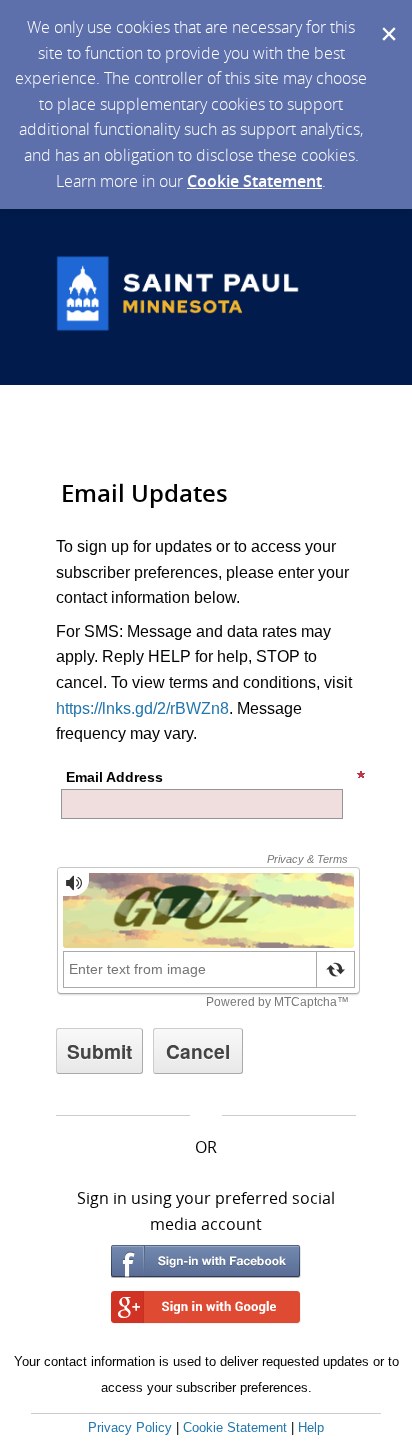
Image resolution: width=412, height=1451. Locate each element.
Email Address (114, 777)
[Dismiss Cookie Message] (387, 19)
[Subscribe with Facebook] (206, 1261)
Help (311, 1427)
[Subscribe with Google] (206, 1307)
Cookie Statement (254, 181)
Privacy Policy (130, 1427)
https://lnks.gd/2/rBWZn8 (142, 708)
